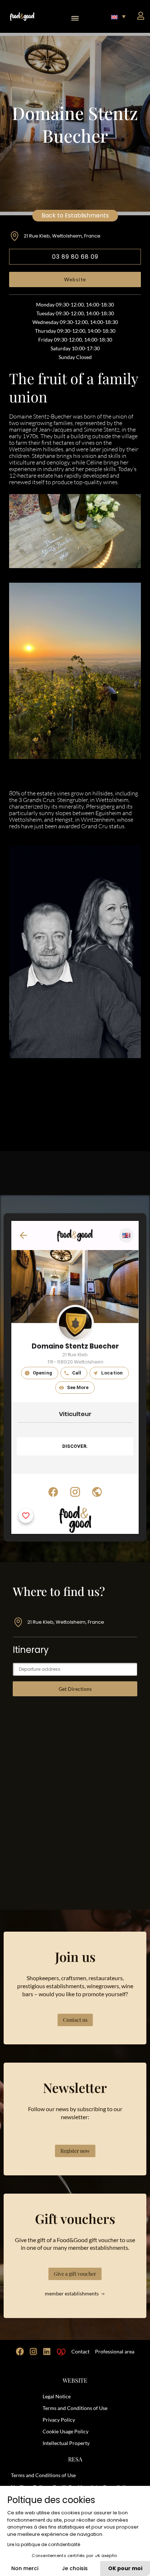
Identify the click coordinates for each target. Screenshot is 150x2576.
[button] (75, 16)
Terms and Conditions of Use (75, 2408)
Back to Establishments (75, 215)
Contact (80, 2351)
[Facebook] (20, 2352)
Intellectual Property (66, 2443)
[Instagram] (33, 2352)
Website (75, 279)
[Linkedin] (47, 2352)
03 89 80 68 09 (75, 257)
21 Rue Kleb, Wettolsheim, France (62, 236)
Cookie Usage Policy (66, 2431)
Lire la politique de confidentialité (44, 2544)
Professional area (115, 2351)
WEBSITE (75, 2380)
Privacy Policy (59, 2420)
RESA (75, 2459)
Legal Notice (57, 2396)
